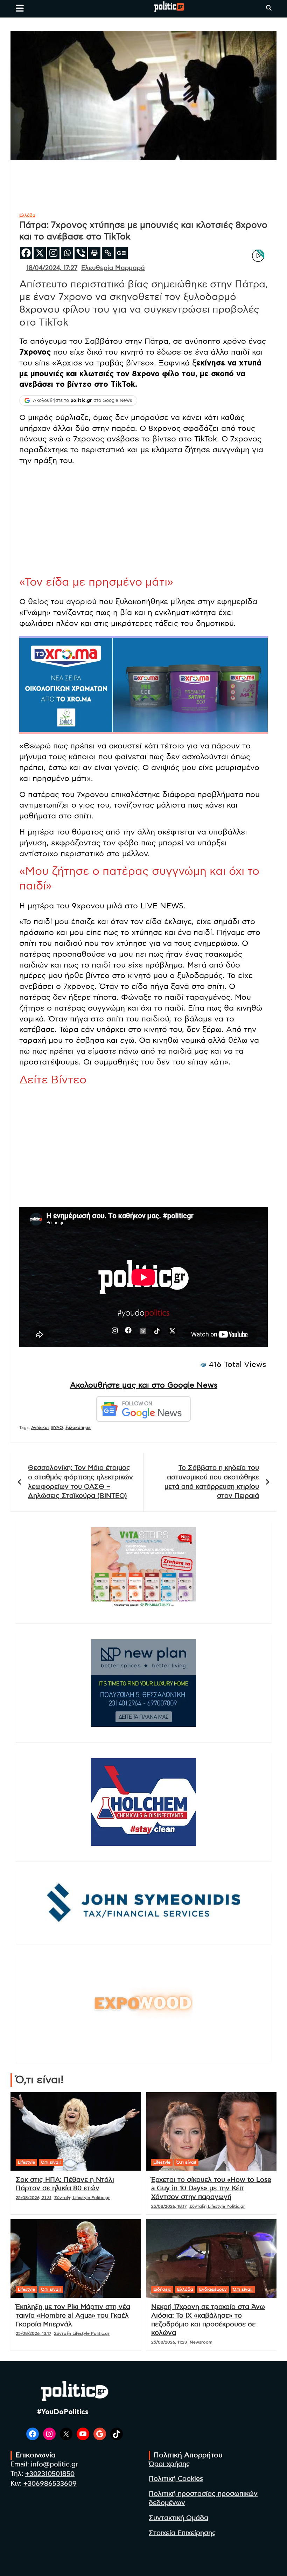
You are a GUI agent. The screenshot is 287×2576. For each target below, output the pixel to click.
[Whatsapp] (67, 253)
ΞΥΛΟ (57, 1427)
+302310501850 (50, 2474)
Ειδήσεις (162, 2289)
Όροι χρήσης (169, 2464)
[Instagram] (53, 253)
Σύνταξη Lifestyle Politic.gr (82, 2198)
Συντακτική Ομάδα (178, 2518)
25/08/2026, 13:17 (33, 2333)
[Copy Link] (108, 253)
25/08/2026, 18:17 (169, 2206)
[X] (40, 253)
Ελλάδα (27, 215)
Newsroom (201, 2342)
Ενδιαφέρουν (213, 2289)
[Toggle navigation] (20, 8)
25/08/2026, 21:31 (34, 2198)
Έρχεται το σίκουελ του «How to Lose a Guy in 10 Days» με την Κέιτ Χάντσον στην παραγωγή (211, 2188)
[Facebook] (26, 253)
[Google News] (122, 253)
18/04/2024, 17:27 (52, 268)
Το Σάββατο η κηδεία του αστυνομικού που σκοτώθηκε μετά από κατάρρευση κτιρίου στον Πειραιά (212, 1482)
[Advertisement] (143, 521)
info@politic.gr (54, 2465)
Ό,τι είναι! (51, 2162)
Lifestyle (26, 2162)
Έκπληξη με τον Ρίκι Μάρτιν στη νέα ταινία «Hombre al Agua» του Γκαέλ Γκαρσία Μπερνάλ (73, 2316)
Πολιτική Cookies (176, 2479)
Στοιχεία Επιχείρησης (182, 2533)
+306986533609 (50, 2484)
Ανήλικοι (40, 1427)
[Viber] (81, 253)
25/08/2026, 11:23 (169, 2342)
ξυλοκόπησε (78, 1427)
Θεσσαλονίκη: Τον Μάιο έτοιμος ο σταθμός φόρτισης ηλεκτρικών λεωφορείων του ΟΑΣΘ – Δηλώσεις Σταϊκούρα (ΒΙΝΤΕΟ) (80, 1482)
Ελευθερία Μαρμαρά (113, 268)
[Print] (94, 253)
